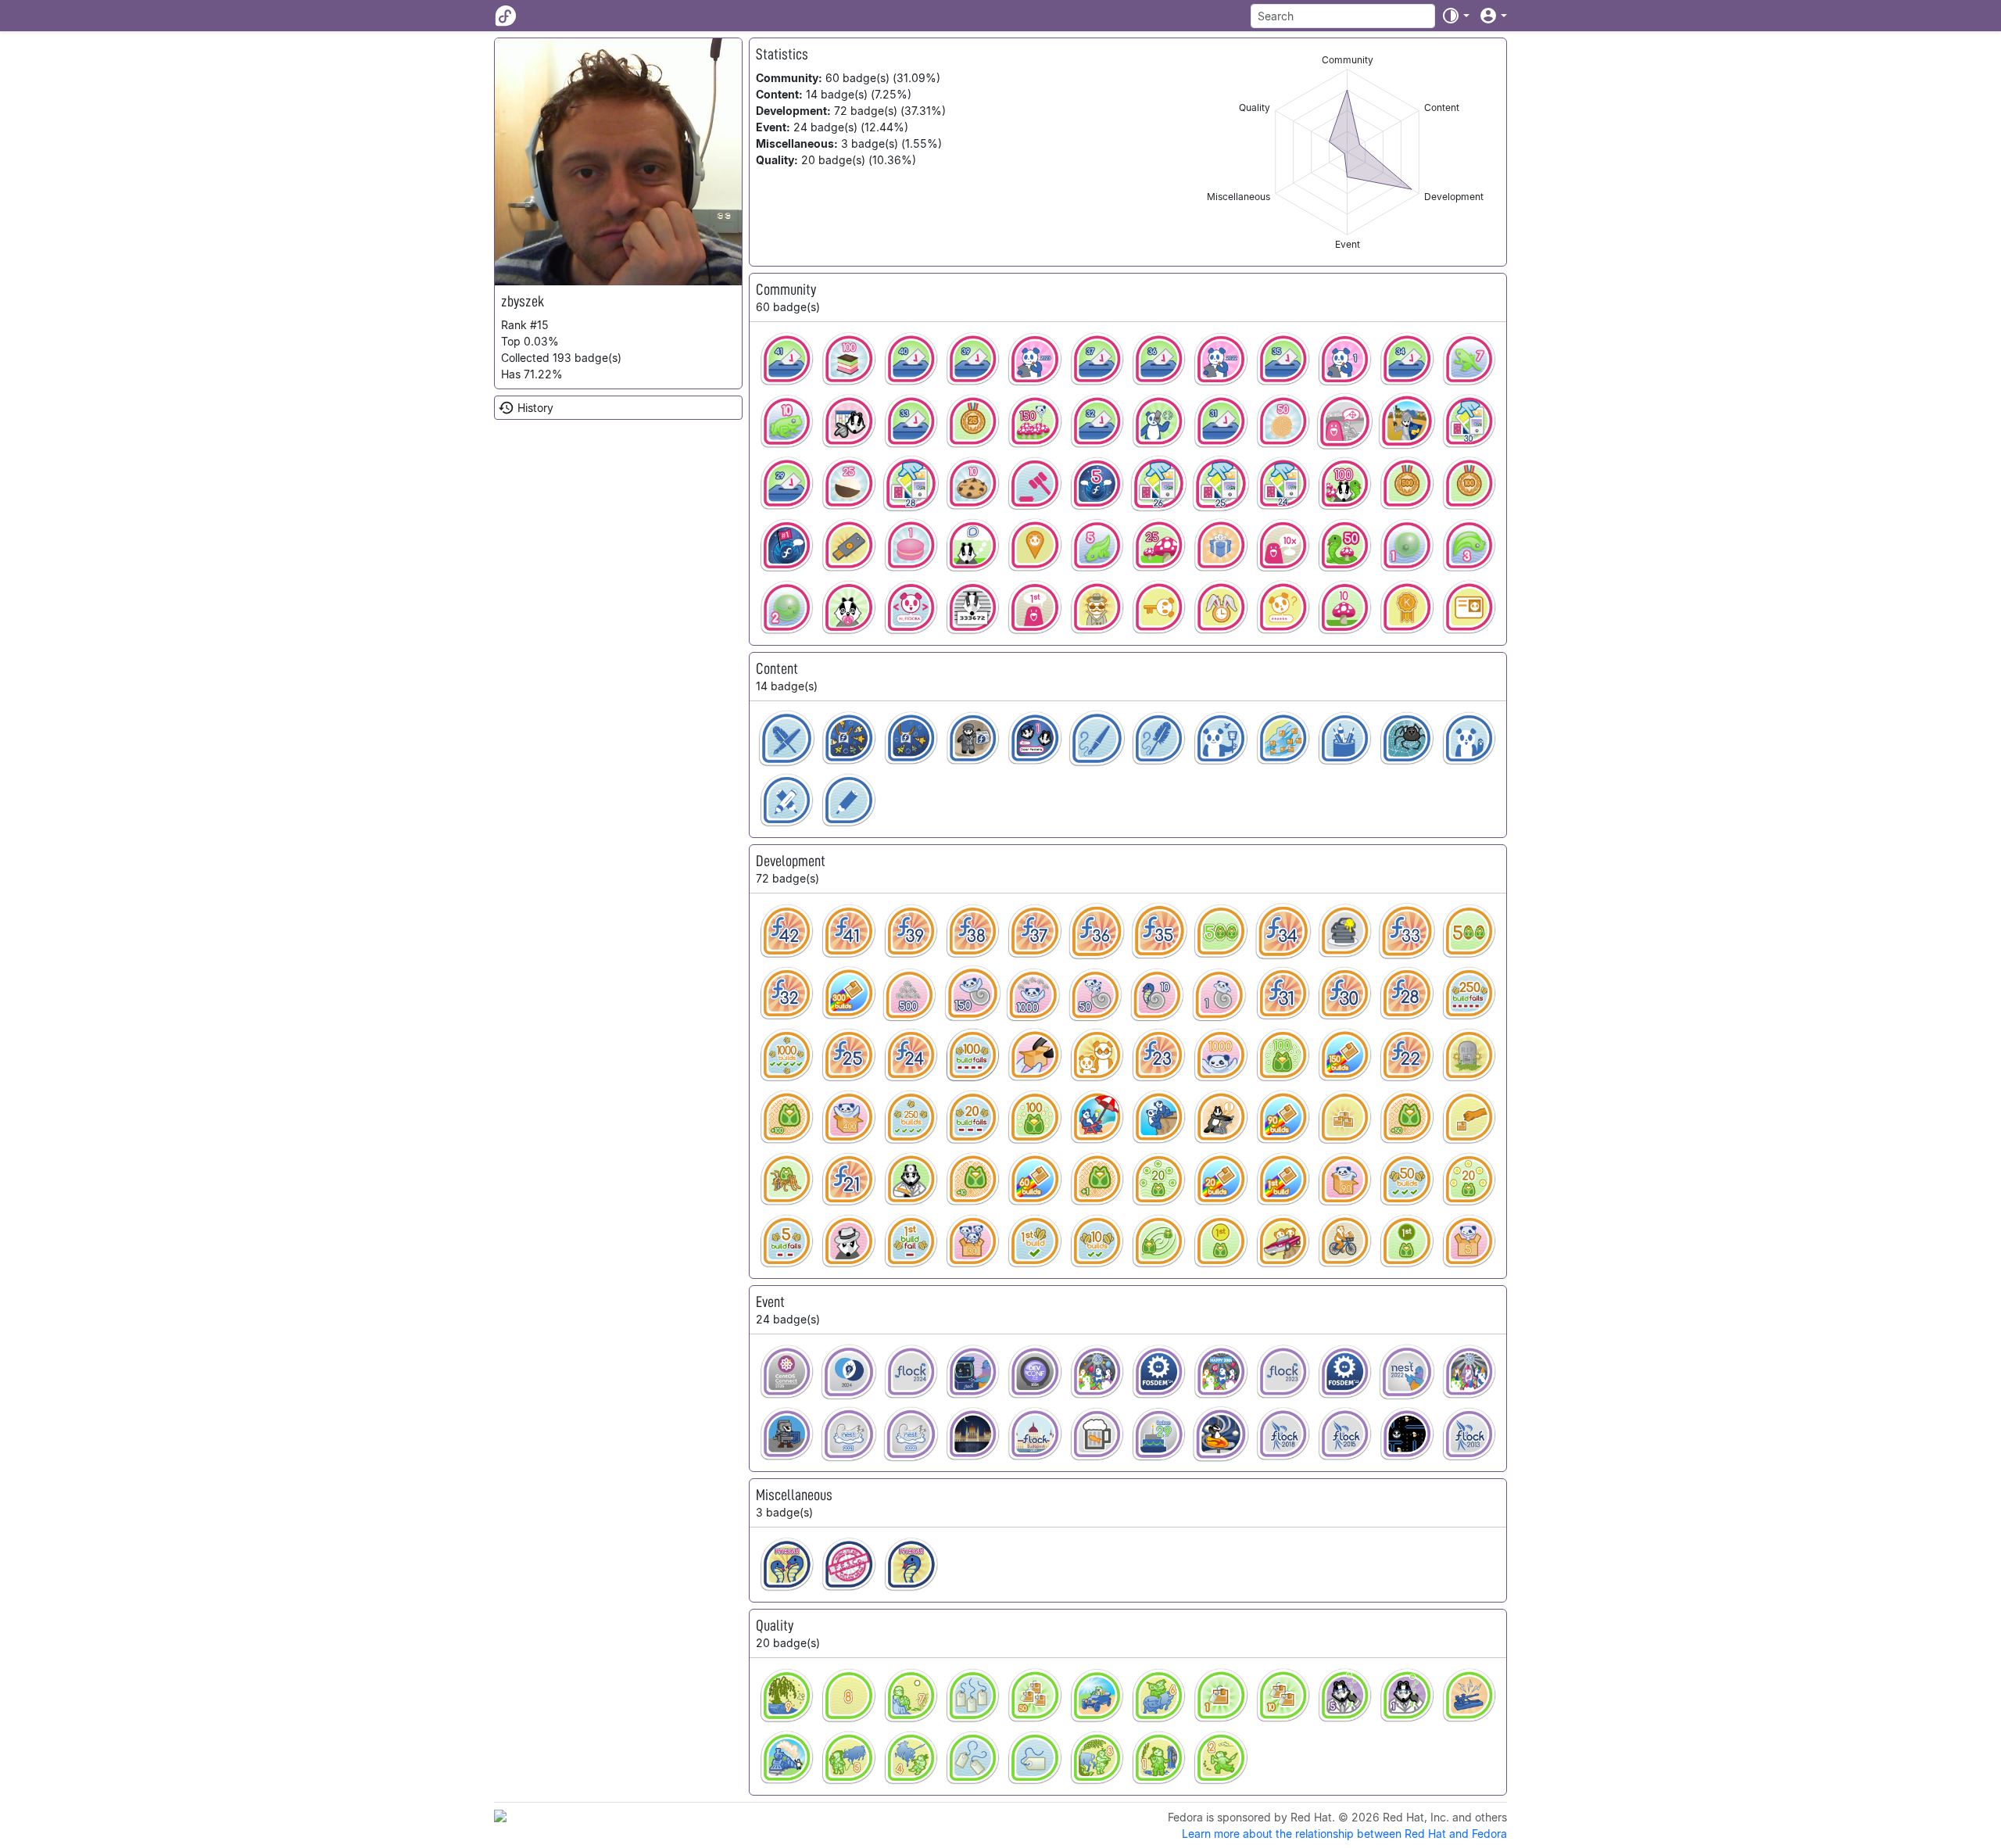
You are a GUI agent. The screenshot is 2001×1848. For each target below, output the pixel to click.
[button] (1455, 16)
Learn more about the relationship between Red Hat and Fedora (1344, 1834)
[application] (1347, 152)
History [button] (535, 408)
